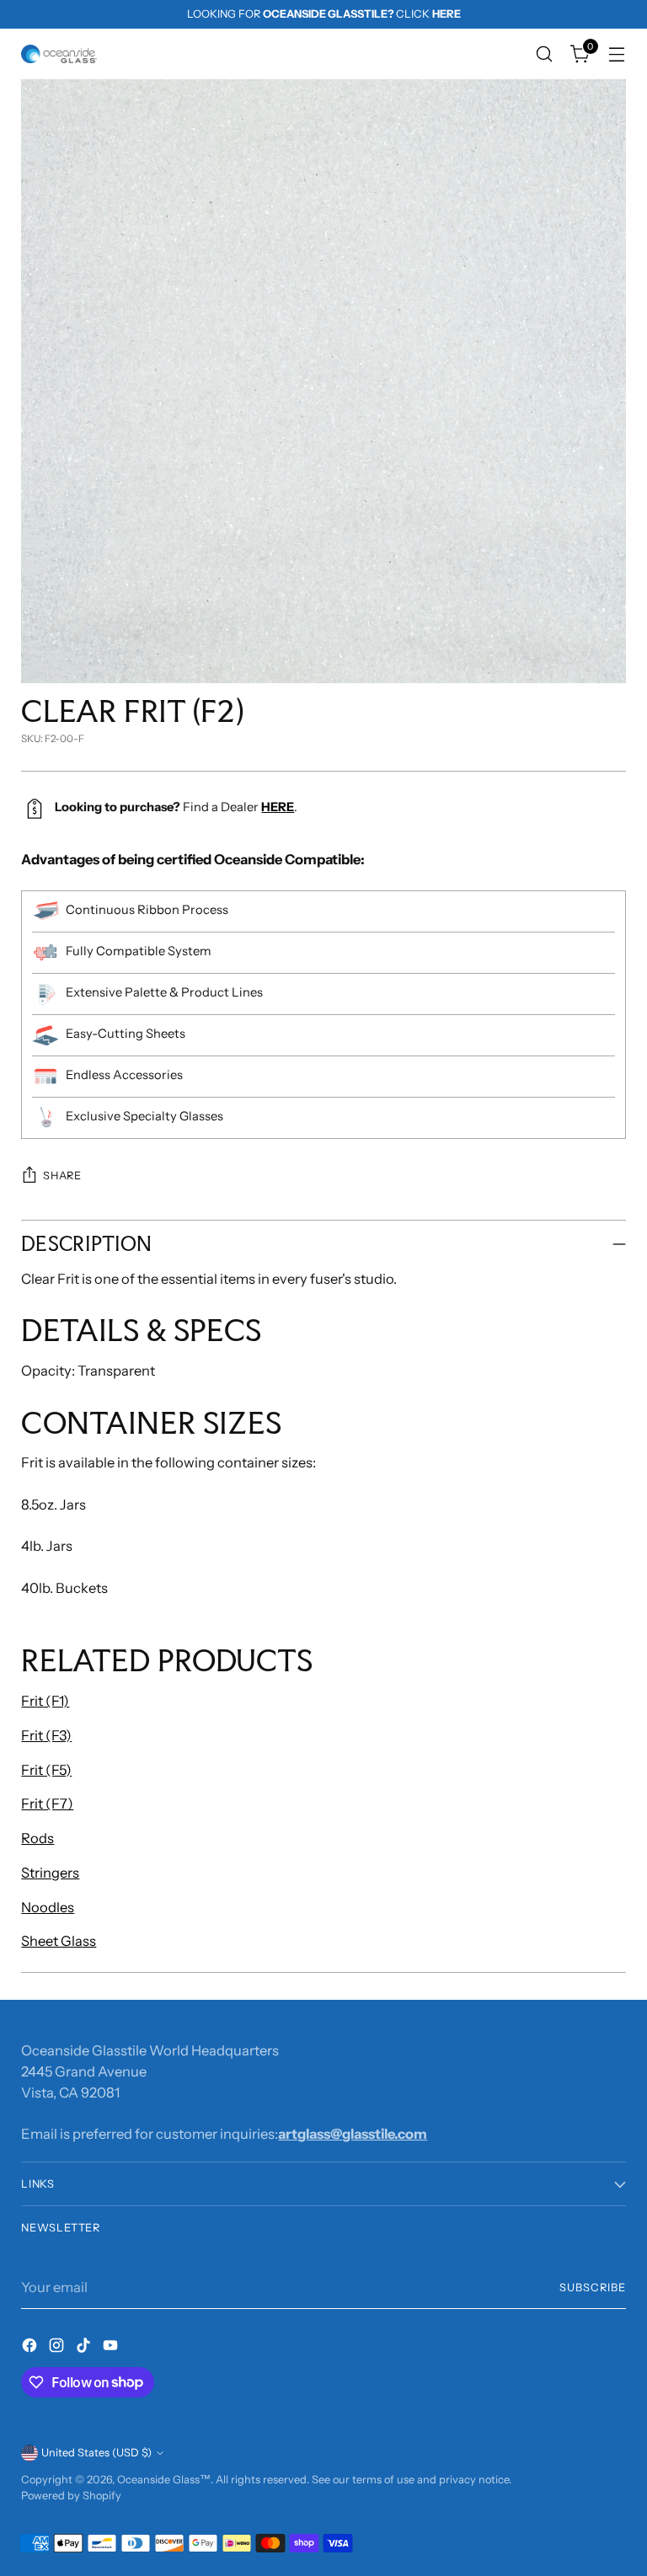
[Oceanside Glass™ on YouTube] (112, 2348)
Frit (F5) (46, 1770)
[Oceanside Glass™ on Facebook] (31, 2348)
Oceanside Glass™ (164, 2480)
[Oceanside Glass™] (59, 54)
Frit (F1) (45, 1701)
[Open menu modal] (617, 54)
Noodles (48, 1907)
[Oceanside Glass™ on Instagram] (58, 2348)
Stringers (50, 1873)
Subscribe (593, 2287)
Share (62, 1176)
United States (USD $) (96, 2453)
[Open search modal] (545, 54)
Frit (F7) (47, 1804)
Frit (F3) (46, 1735)
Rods (37, 1838)
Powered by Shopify (71, 2496)
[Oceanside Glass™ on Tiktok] (85, 2348)
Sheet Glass (59, 1941)
